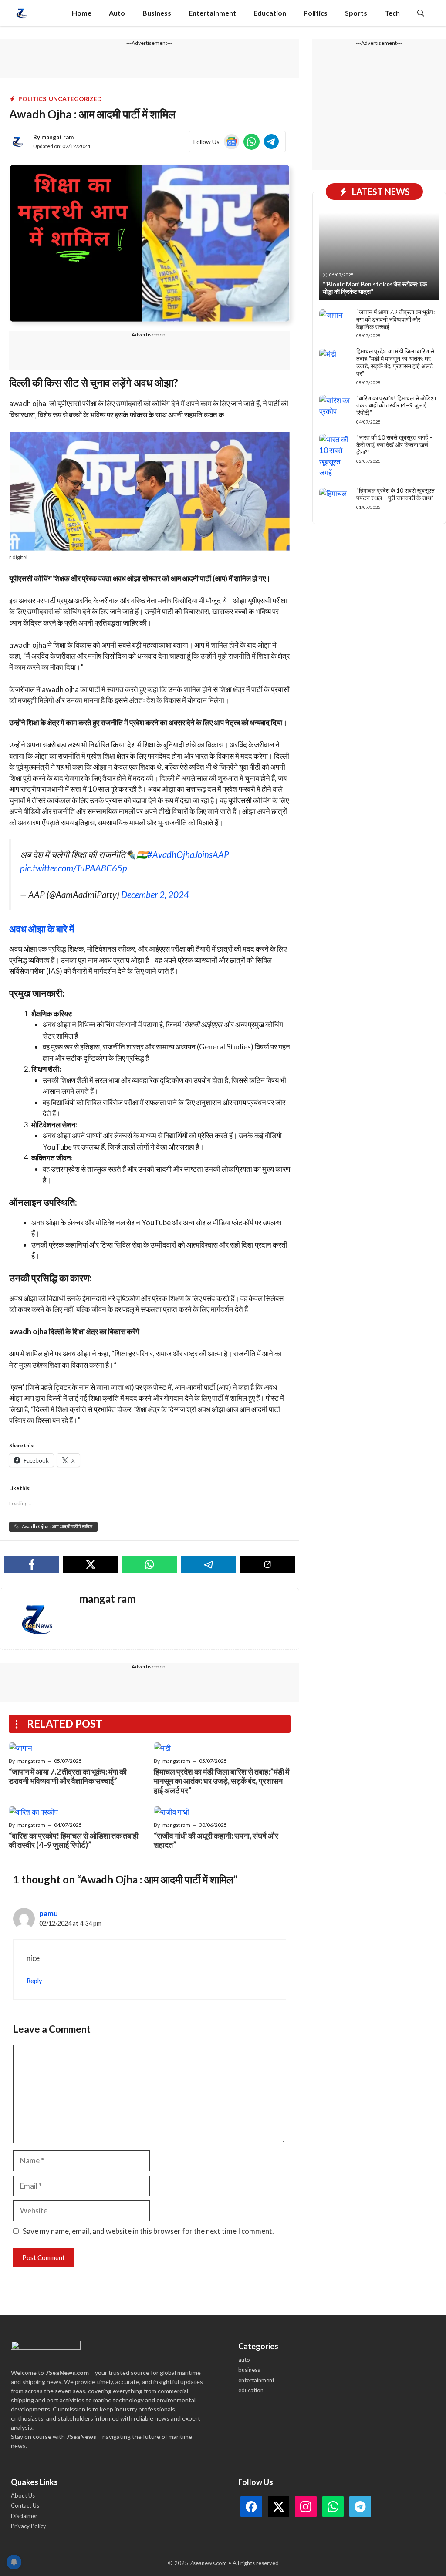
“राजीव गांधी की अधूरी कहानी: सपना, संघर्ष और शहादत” (216, 1840)
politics (32, 99)
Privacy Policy (29, 2526)
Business (157, 13)
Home (82, 13)
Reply (34, 1981)
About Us (23, 2495)
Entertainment (212, 13)
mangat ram (57, 137)
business (249, 2370)
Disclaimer (24, 2516)
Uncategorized (75, 99)
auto (244, 2360)
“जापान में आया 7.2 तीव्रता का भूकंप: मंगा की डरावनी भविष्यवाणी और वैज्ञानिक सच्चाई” (68, 1776)
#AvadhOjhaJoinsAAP (188, 854)
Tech (392, 13)
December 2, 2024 (155, 895)
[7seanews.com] (22, 13)
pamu (49, 1913)
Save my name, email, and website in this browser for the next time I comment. (148, 2231)
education (251, 2390)
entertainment (256, 2380)
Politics (316, 13)
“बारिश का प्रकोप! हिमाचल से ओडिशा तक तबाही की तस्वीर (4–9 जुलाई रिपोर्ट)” (74, 1840)
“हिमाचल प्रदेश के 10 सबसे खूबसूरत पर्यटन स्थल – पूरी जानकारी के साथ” (395, 494)
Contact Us (25, 2505)
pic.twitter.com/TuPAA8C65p (74, 868)
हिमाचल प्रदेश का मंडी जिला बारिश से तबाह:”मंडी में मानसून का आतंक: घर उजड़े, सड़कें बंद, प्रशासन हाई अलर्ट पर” (221, 1781)
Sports (356, 13)
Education (270, 13)
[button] (421, 13)
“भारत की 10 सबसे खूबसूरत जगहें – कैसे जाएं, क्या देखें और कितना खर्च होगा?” (395, 445)
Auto (117, 13)
